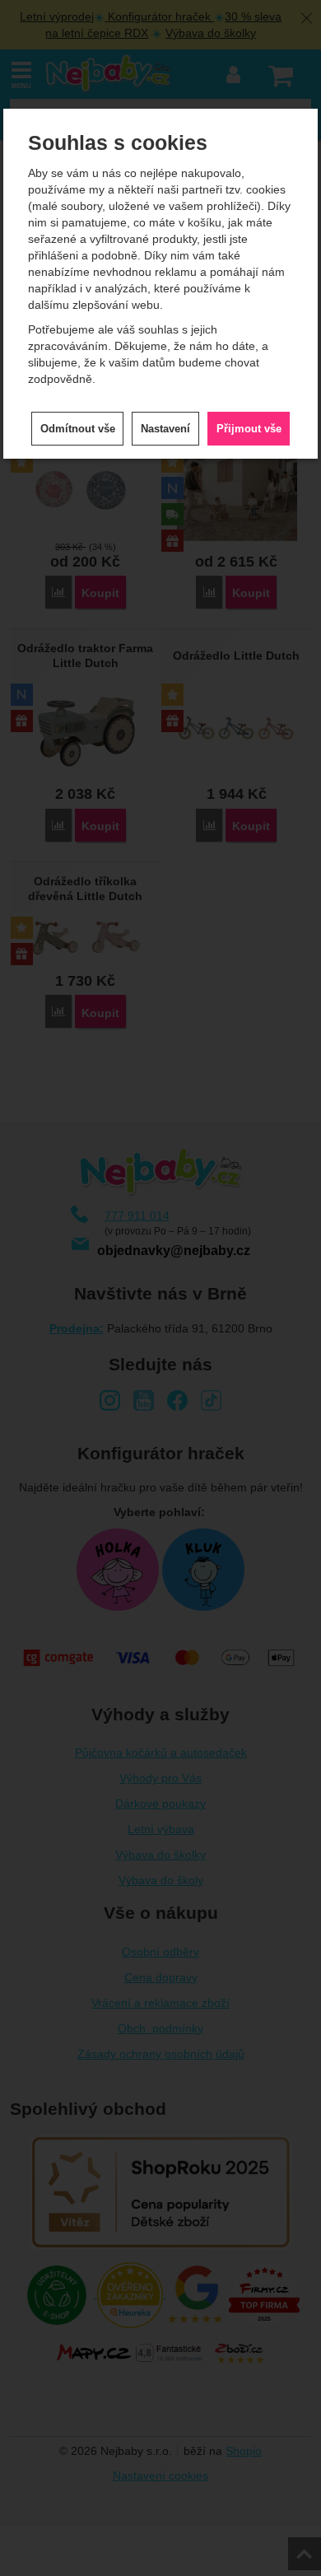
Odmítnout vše (78, 429)
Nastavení (165, 429)
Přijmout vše (249, 429)
